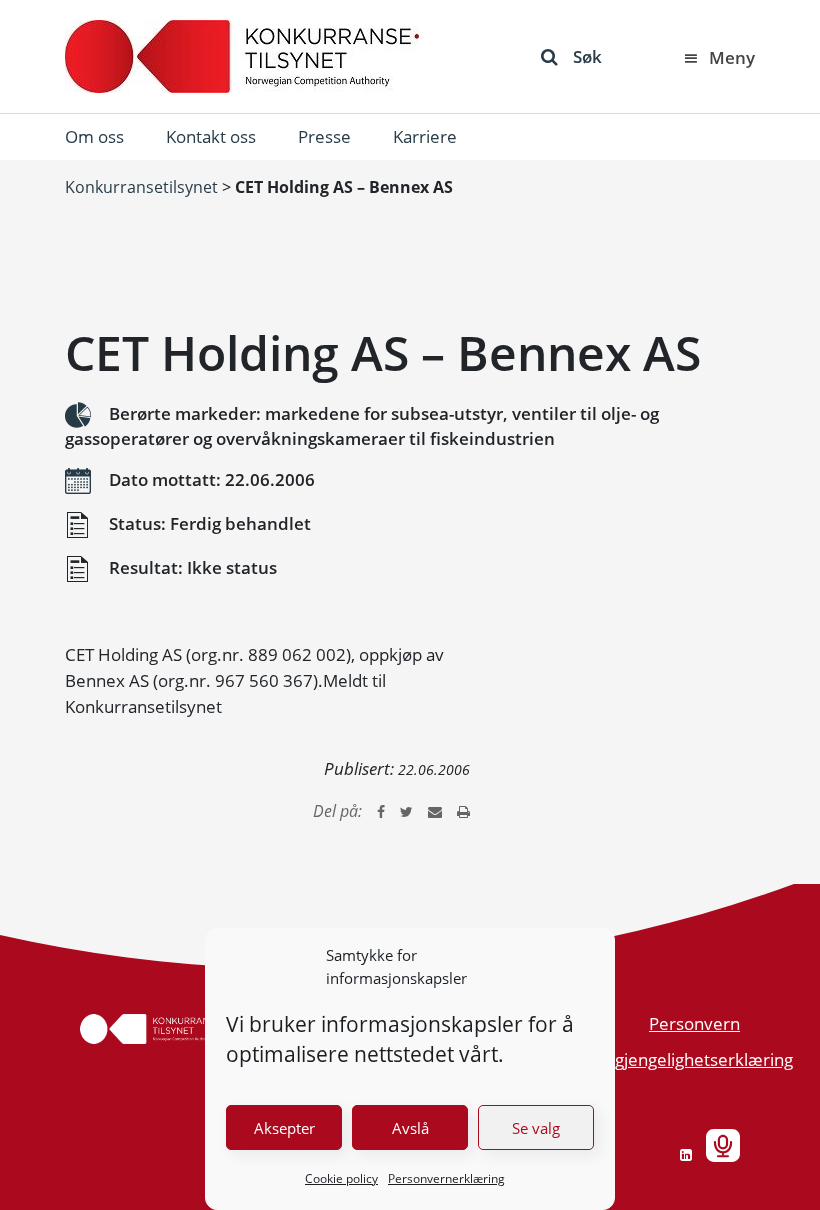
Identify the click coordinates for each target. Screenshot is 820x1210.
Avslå (410, 1128)
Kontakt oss (211, 136)
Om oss (94, 136)
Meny (732, 57)
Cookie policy (341, 1178)
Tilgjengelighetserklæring (695, 1059)
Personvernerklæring (446, 1178)
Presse (324, 136)
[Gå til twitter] (406, 811)
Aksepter (284, 1128)
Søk (587, 56)
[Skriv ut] (463, 811)
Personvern (694, 1023)
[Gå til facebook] (381, 811)
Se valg (536, 1128)
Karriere (425, 136)
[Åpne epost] (435, 811)
